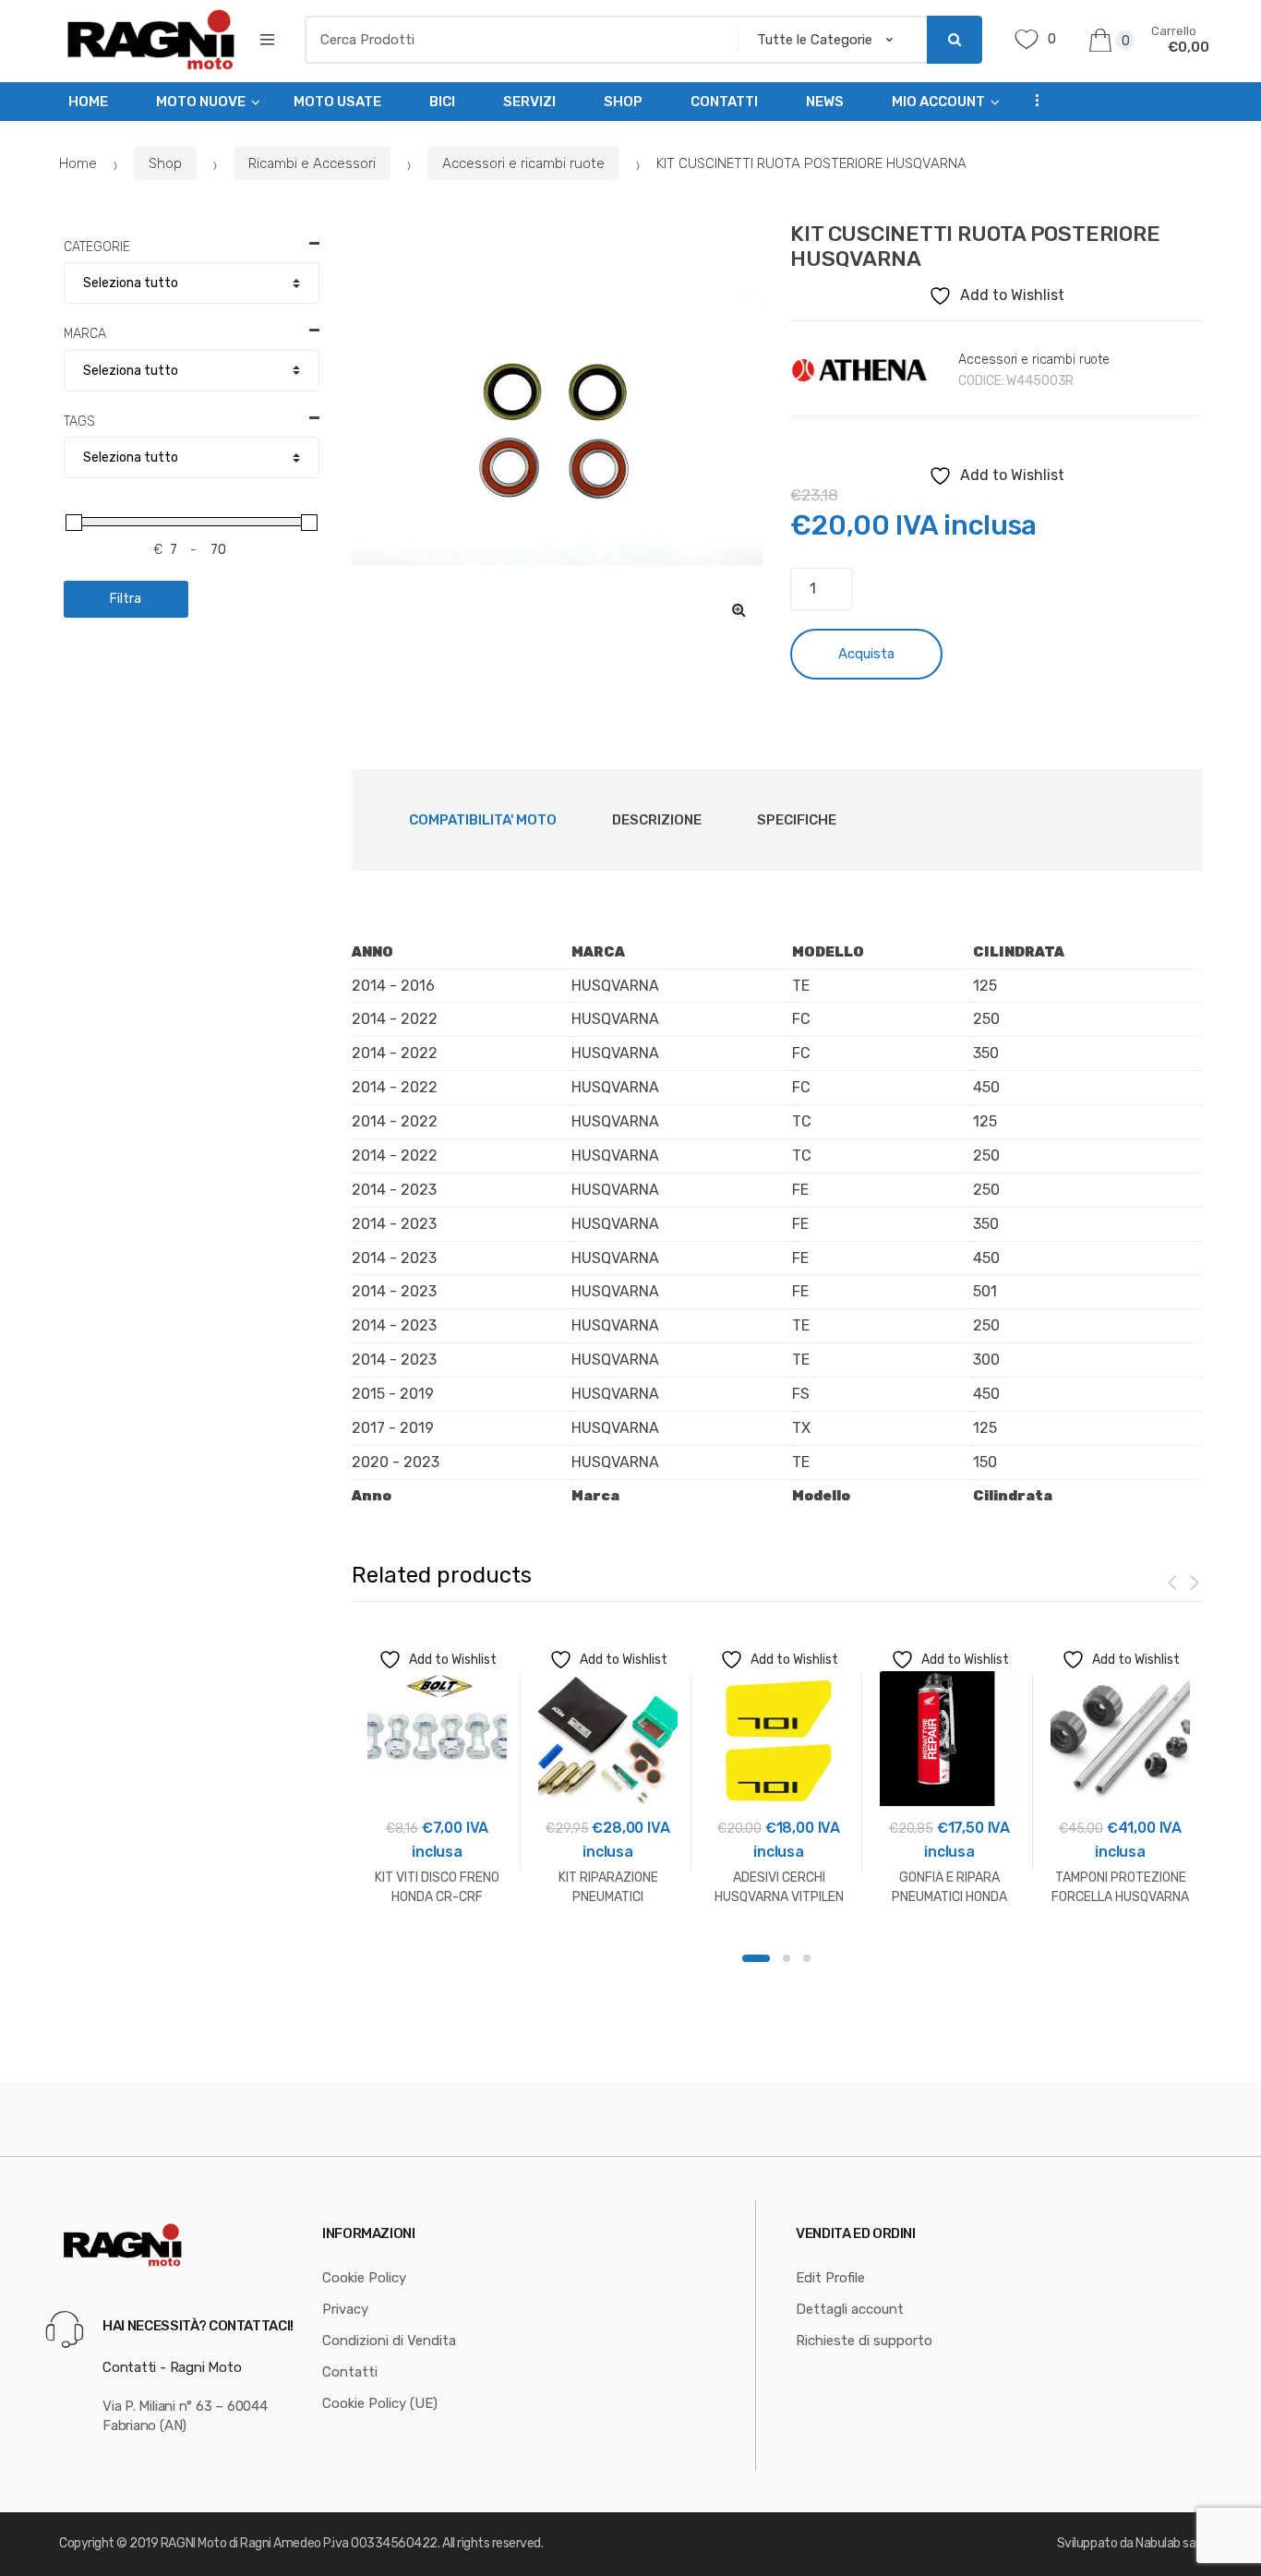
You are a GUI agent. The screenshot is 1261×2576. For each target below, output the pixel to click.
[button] (739, 609)
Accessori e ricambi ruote (523, 163)
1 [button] (756, 1958)
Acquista (866, 654)
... (1032, 99)
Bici (442, 102)
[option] (558, 427)
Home (88, 102)
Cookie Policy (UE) (380, 2403)
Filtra (126, 599)
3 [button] (807, 1958)
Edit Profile (830, 2278)
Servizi (529, 102)
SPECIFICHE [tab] (797, 820)
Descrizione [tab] (657, 820)
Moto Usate (337, 102)
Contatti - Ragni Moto (172, 2367)
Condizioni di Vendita (389, 2341)
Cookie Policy (364, 2278)
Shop (623, 102)
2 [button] (787, 1958)
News (825, 102)
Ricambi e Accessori (312, 163)
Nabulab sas (1169, 2543)
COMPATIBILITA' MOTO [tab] (483, 820)
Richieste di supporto (864, 2341)
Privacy (345, 2309)
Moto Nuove (201, 102)
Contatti (724, 102)
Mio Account (938, 102)
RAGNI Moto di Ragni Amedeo (241, 2543)
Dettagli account (850, 2309)
